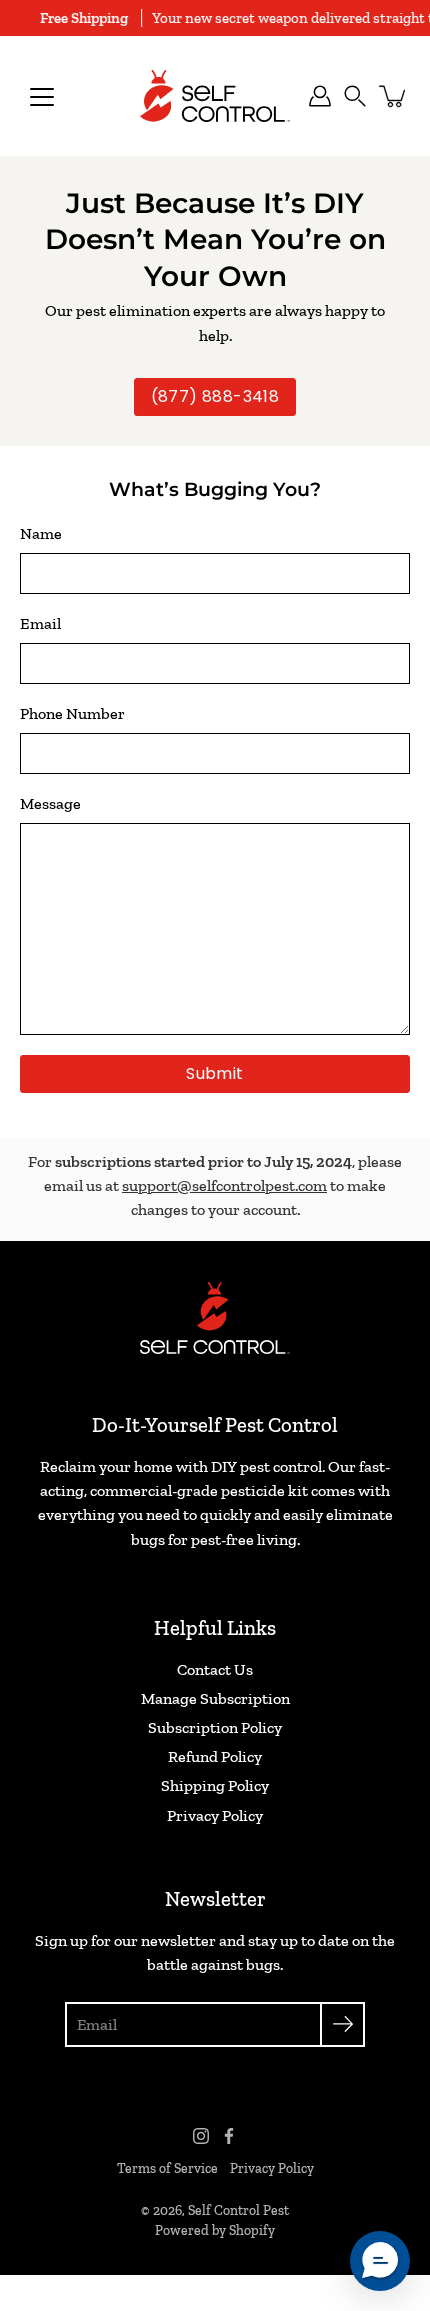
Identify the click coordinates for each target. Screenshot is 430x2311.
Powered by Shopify (215, 2230)
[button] (355, 96)
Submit (214, 1073)
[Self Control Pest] (215, 96)
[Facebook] (229, 2136)
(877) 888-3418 (215, 396)
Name (41, 533)
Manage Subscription (215, 1698)
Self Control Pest (238, 2210)
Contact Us (215, 1669)
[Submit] (342, 2024)
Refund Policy (215, 1756)
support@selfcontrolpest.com (224, 1185)
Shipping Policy (215, 1785)
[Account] (320, 96)
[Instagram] (201, 2136)
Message (50, 803)
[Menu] (42, 97)
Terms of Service (167, 2168)
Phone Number (72, 713)
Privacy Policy (215, 1815)
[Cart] (394, 96)
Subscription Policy (215, 1727)
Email (40, 623)
